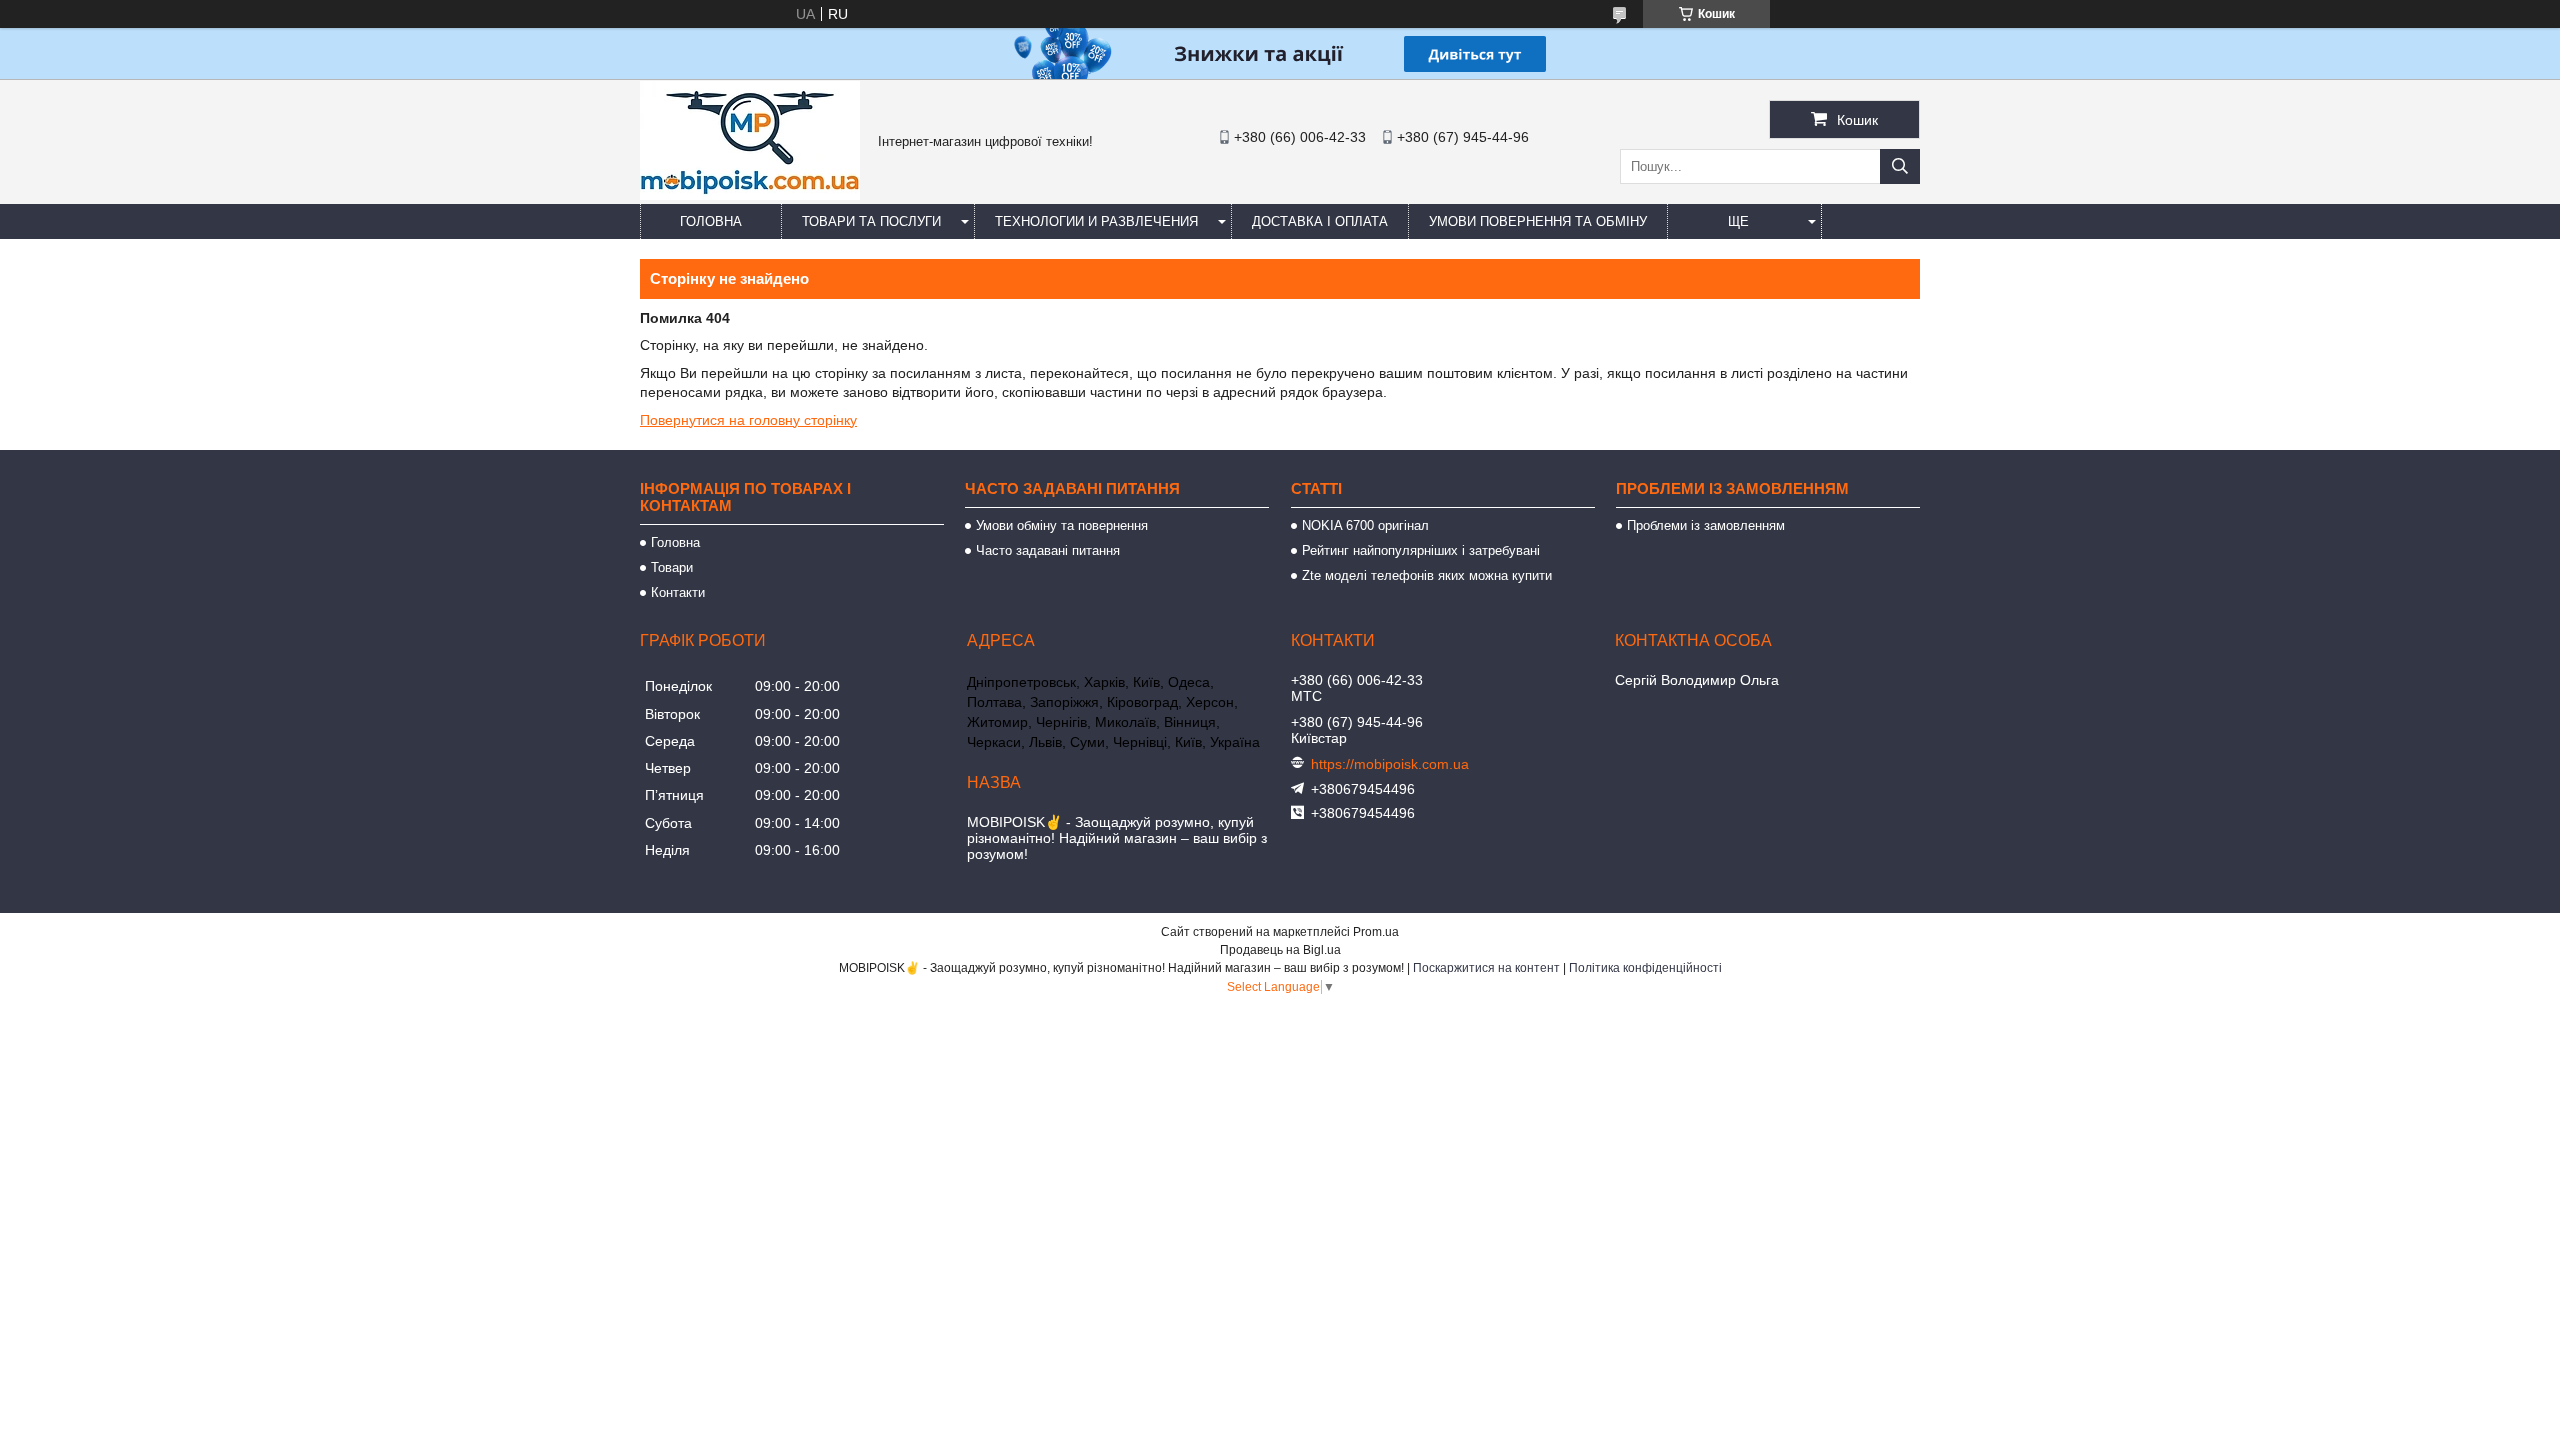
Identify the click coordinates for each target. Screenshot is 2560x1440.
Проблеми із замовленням (1706, 525)
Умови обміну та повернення (1062, 525)
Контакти (678, 592)
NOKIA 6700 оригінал (1365, 525)
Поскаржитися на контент (1486, 968)
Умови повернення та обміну (1538, 221)
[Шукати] (1900, 166)
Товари (672, 567)
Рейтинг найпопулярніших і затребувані (1421, 550)
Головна (711, 221)
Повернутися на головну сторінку (748, 420)
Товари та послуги (871, 221)
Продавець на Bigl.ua (1280, 950)
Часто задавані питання (1048, 550)
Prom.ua (1376, 932)
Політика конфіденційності (1645, 968)
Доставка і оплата (1320, 221)
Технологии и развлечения (1096, 221)
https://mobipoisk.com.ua (1390, 764)
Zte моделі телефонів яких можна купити (1427, 575)
